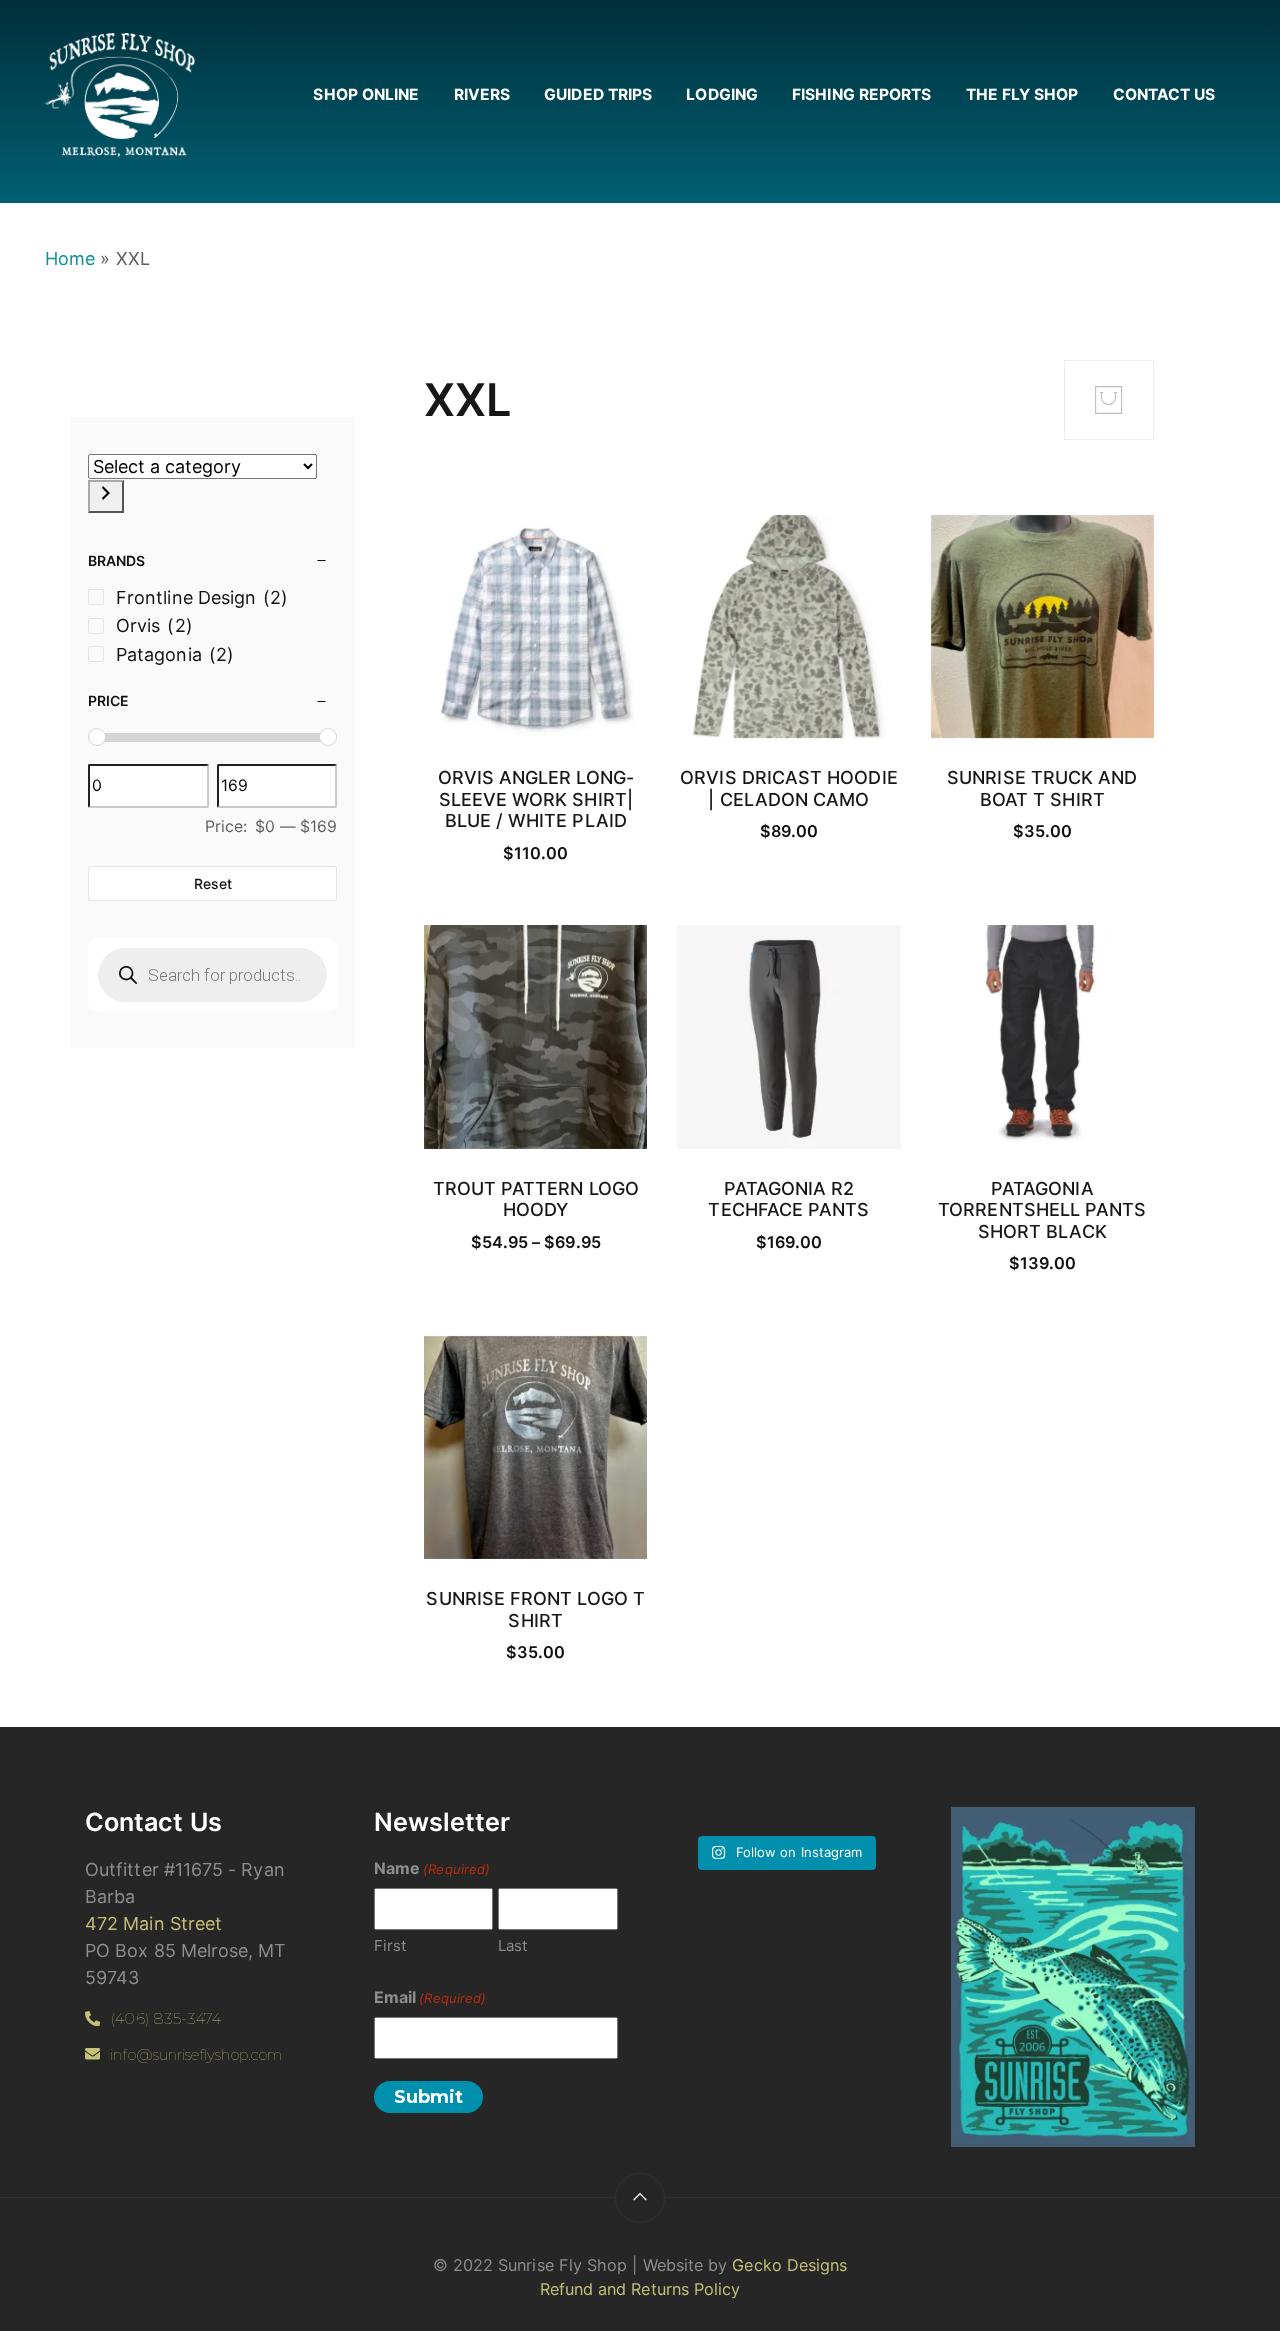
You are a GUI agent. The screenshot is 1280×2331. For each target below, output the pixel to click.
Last (512, 1945)
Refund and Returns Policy (640, 2289)
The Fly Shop (1022, 94)
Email (430, 1997)
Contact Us (1164, 94)
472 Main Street (153, 1923)
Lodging (722, 94)
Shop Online (366, 94)
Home (70, 258)
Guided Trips (598, 94)
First (390, 1945)
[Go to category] (106, 496)
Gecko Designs (789, 2265)
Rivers (482, 94)
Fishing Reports (861, 94)
